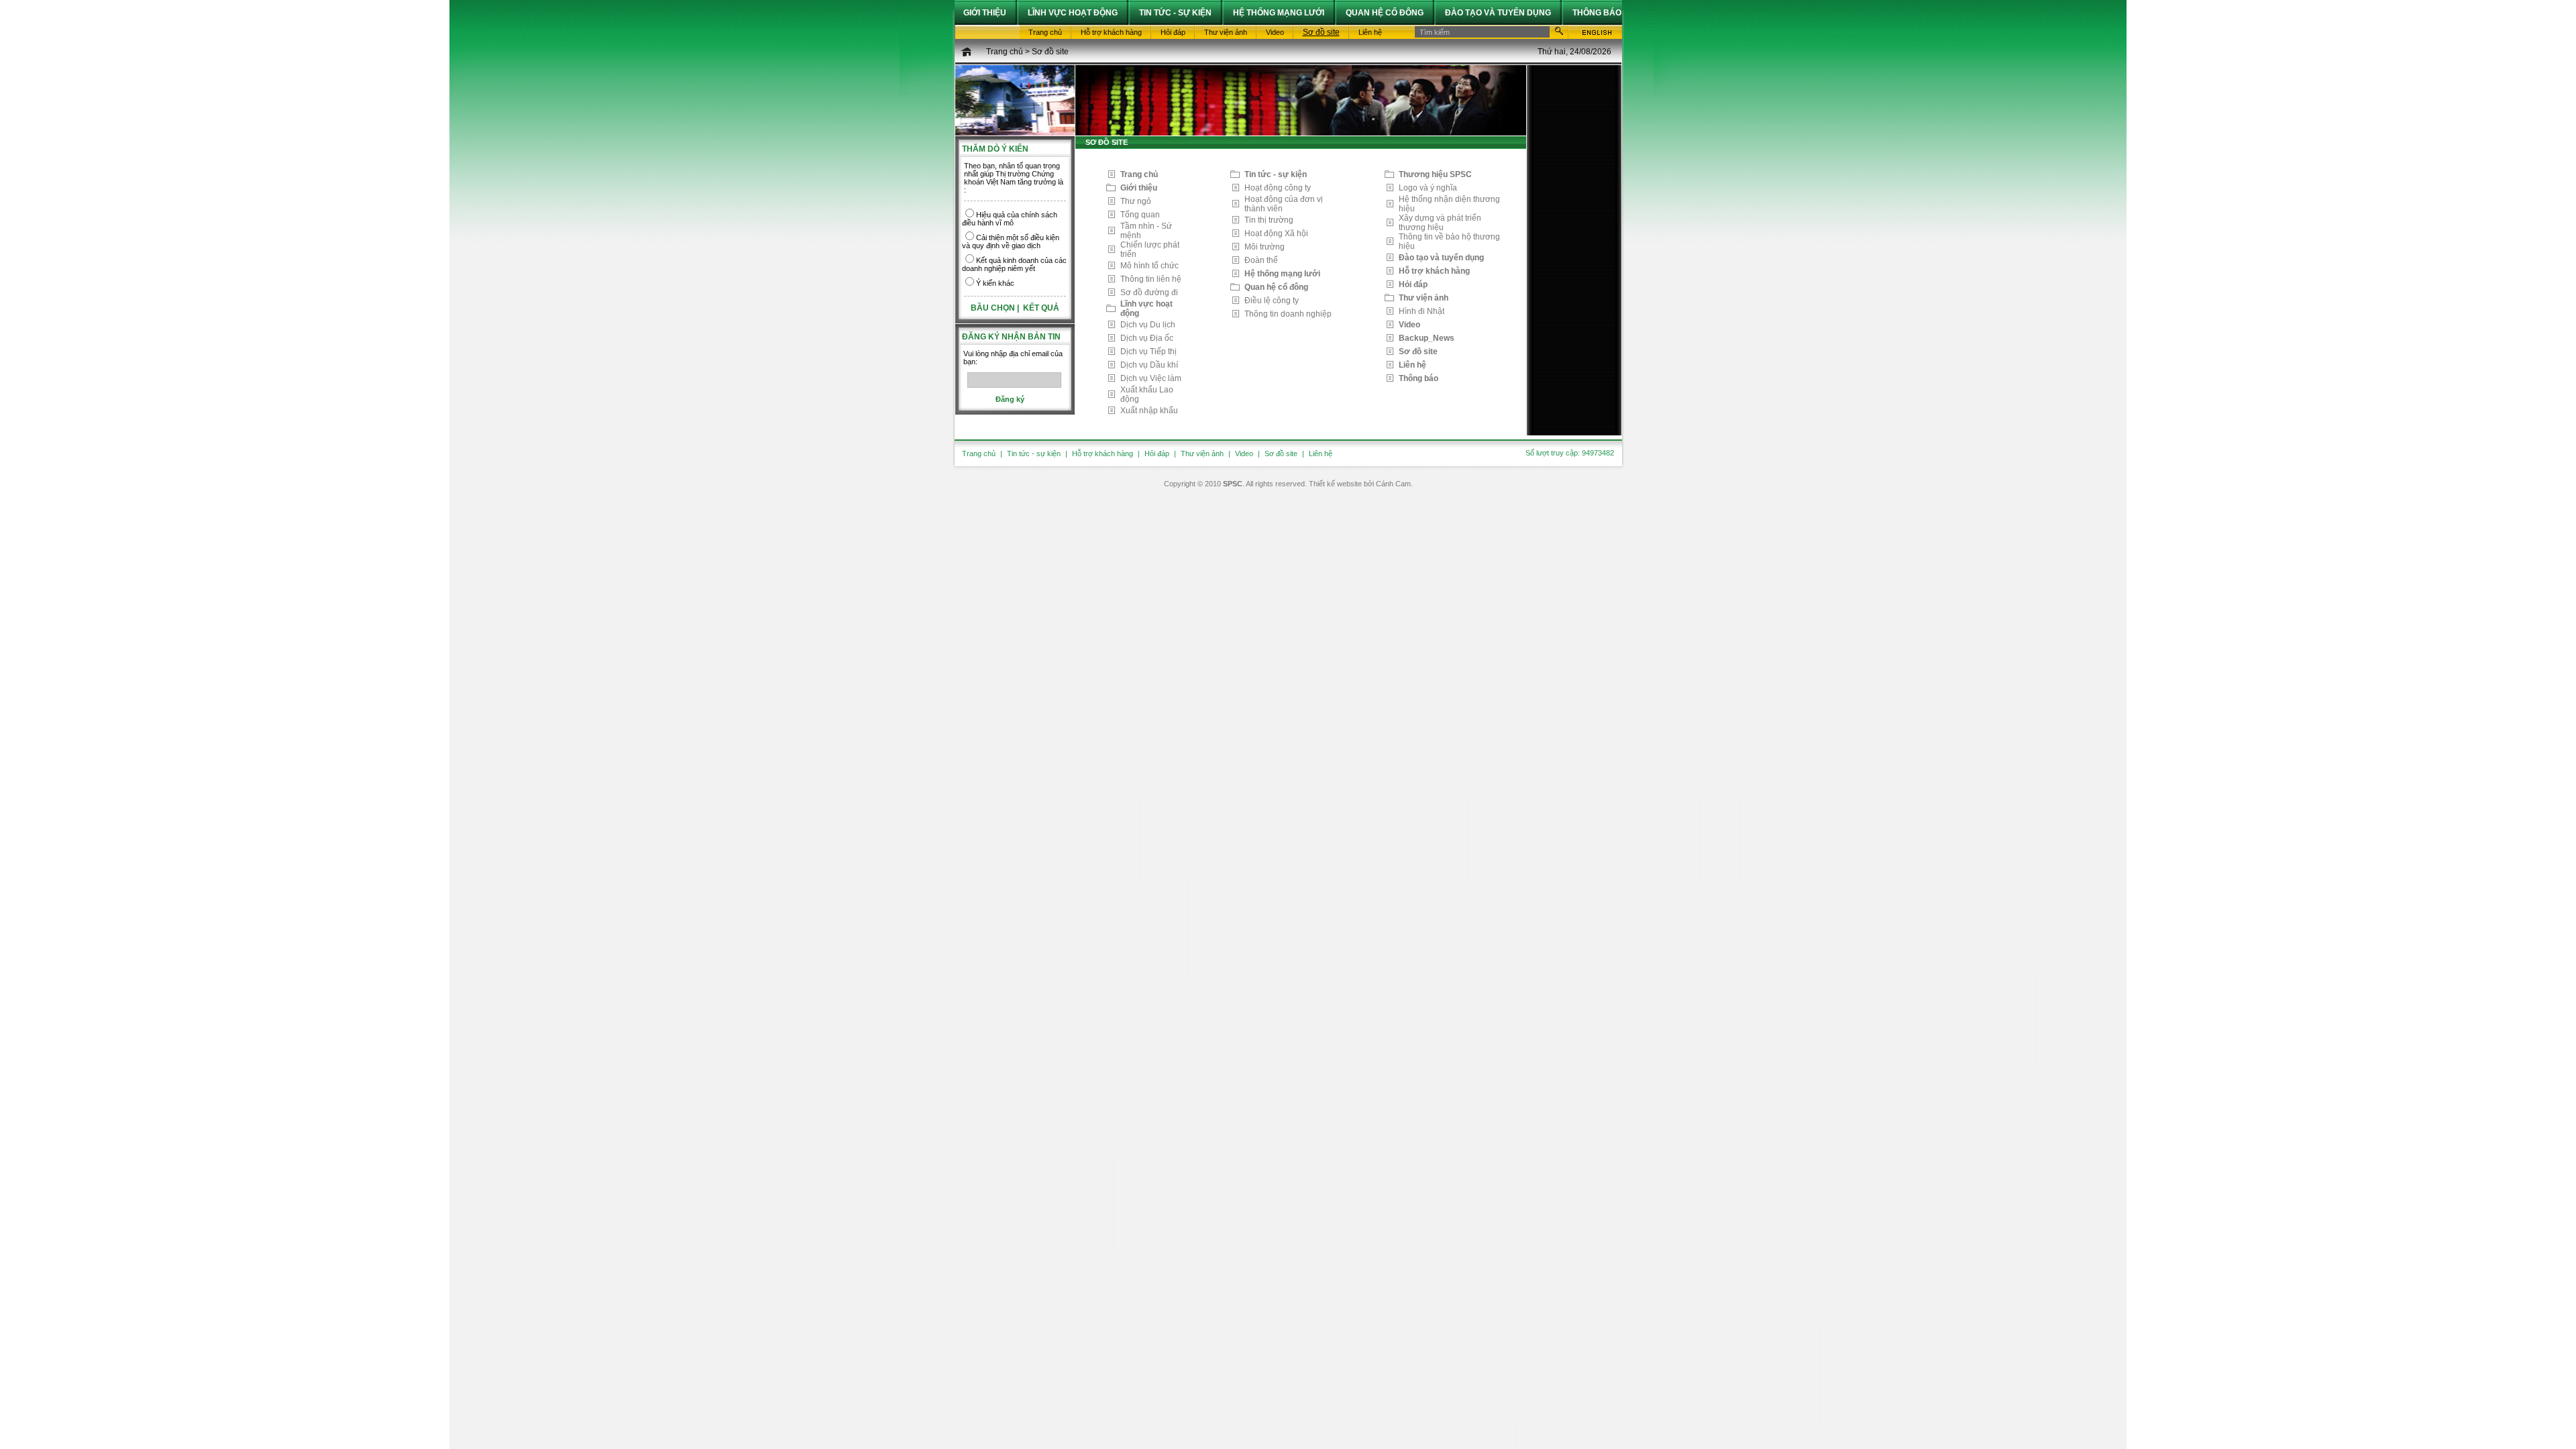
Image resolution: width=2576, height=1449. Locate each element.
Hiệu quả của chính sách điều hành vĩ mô (1010, 219)
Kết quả (1041, 308)
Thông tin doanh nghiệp (1288, 314)
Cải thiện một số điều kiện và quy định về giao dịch (1011, 241)
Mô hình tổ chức (1149, 266)
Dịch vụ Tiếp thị (1148, 352)
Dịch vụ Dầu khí (1149, 365)
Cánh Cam (1393, 484)
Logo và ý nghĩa (1428, 188)
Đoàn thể (1261, 260)
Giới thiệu (1139, 188)
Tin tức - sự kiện (1276, 174)
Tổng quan (1140, 215)
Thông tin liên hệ (1151, 279)
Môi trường (1265, 247)
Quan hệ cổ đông (1276, 287)
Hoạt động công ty (1278, 188)
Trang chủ (1005, 52)
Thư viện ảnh (1424, 298)
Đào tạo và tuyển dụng (1441, 258)
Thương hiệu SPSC (1435, 174)
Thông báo (1418, 378)
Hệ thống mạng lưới (1282, 274)
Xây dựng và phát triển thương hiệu (1440, 223)
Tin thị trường (1269, 220)
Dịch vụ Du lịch (1148, 325)
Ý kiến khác (995, 283)
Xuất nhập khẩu (1149, 411)
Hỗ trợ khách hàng (1434, 271)
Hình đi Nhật (1421, 311)
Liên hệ (1412, 365)
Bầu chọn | (996, 308)
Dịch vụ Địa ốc (1147, 338)
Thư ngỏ (1136, 201)
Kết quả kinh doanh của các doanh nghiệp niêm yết (1014, 264)
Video (1409, 325)
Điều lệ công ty (1272, 301)
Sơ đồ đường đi (1149, 292)
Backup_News (1427, 338)
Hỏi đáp (1413, 284)
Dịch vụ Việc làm (1151, 378)
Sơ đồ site (1050, 52)
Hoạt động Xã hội (1276, 233)
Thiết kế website (1335, 484)
